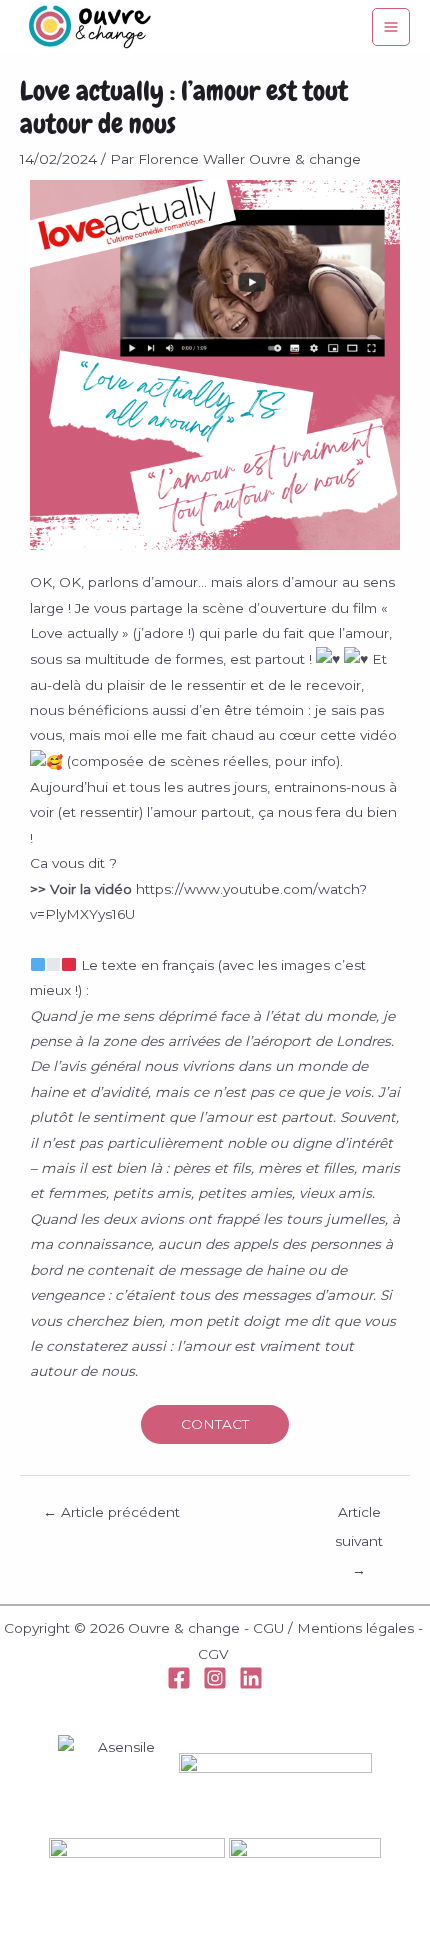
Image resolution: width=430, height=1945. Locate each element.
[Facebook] (179, 1678)
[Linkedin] (251, 1678)
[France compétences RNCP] (137, 1871)
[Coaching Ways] (215, 1786)
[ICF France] (305, 1871)
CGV (213, 1654)
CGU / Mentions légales (333, 1628)
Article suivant (359, 1517)
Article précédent (111, 1512)
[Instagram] (215, 1678)
